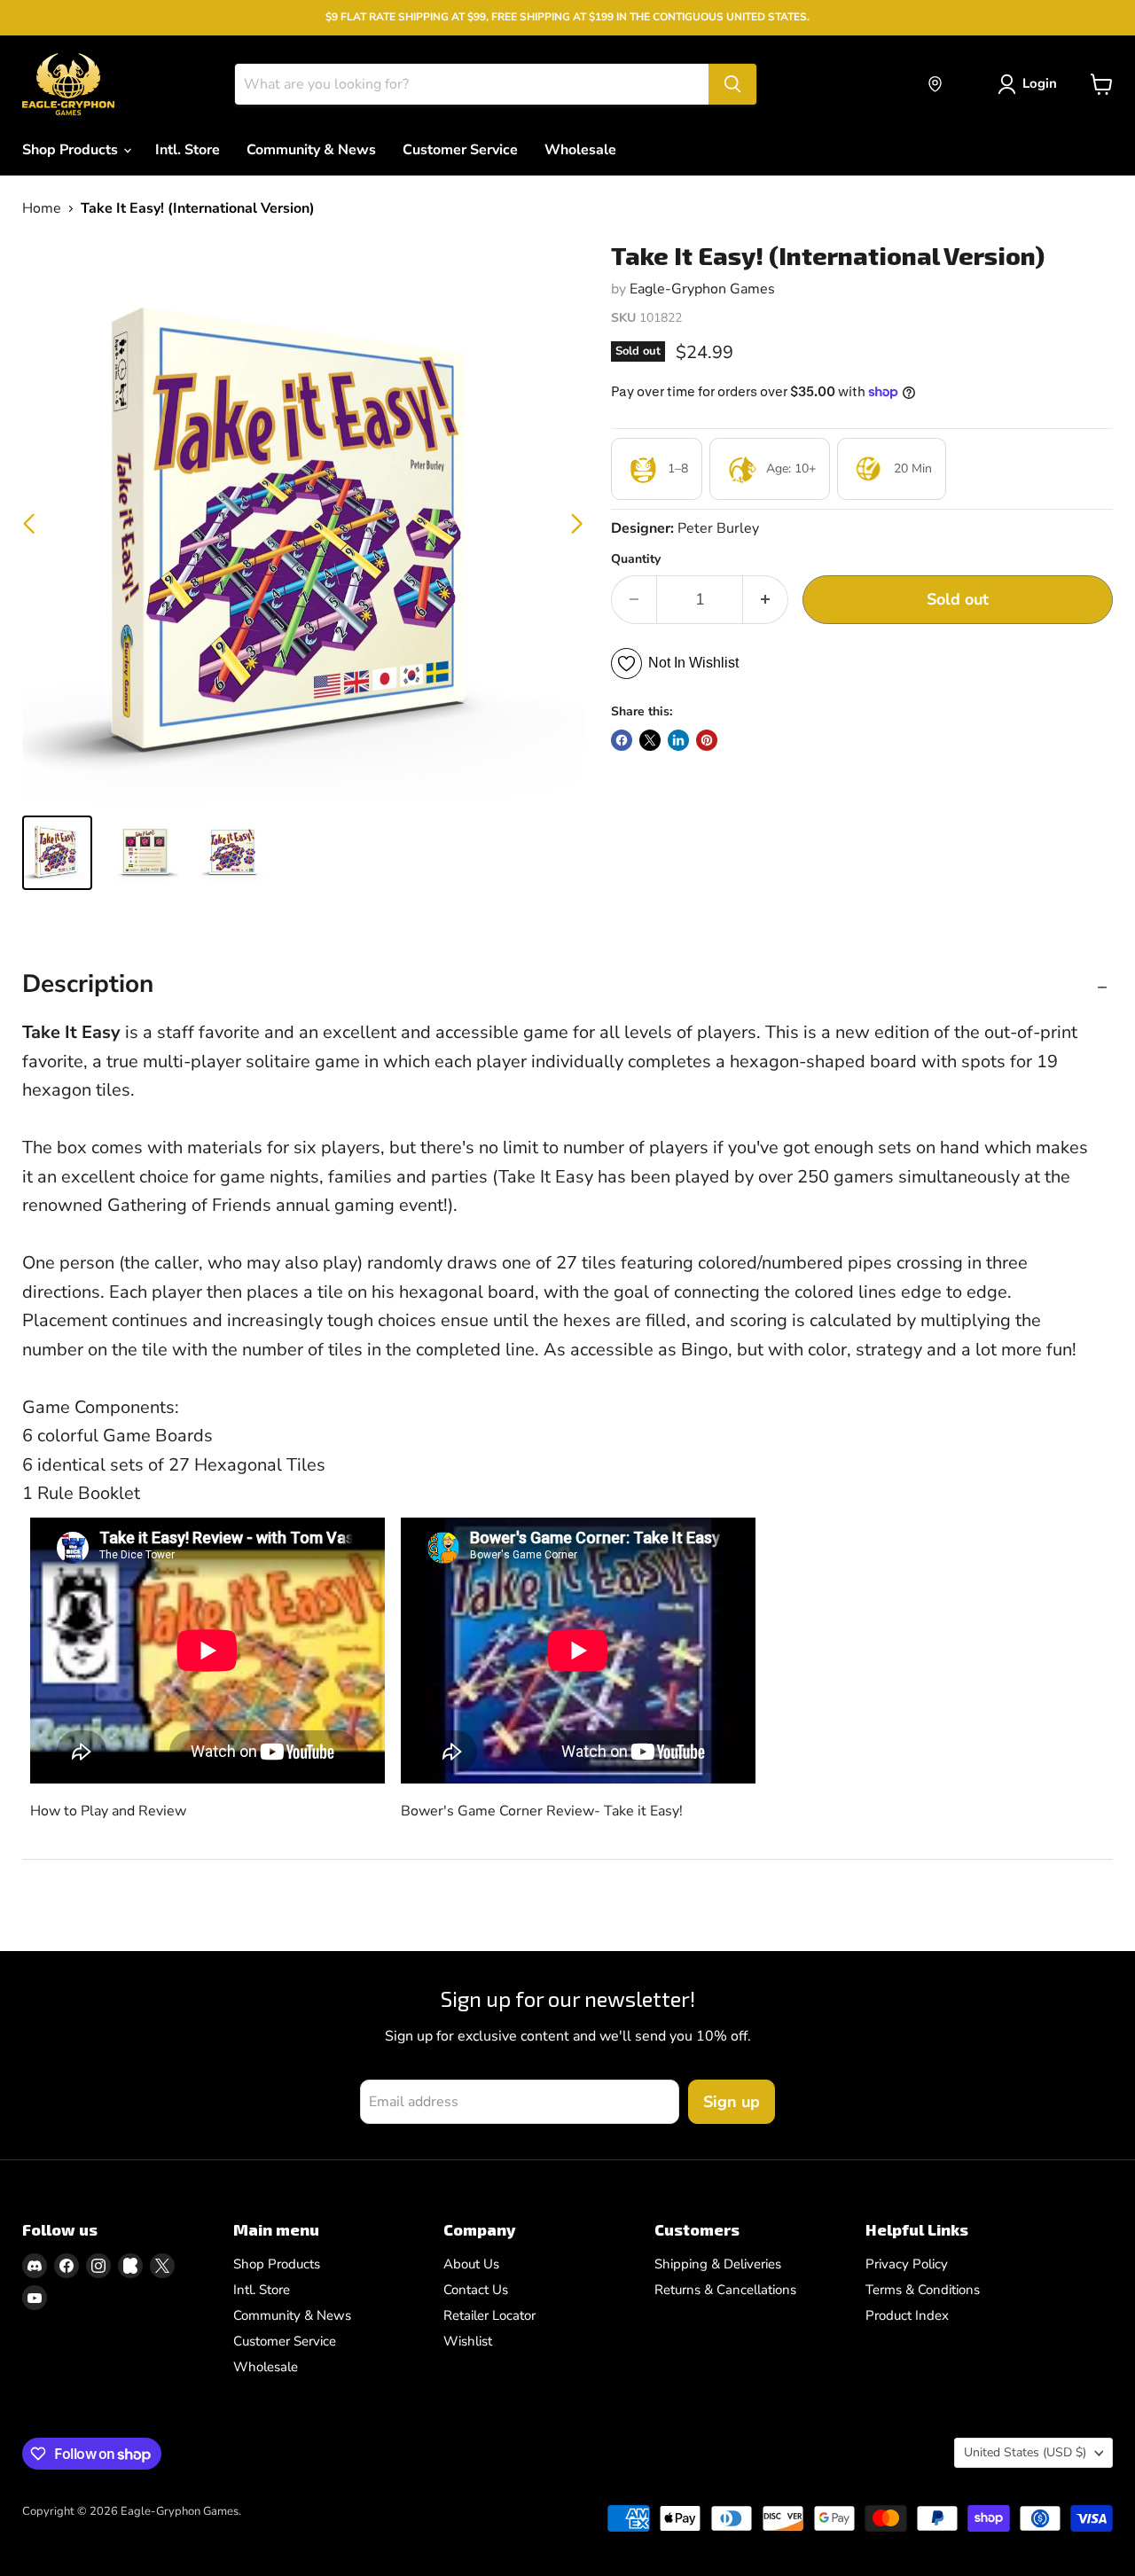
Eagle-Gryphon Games (702, 289)
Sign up (732, 2102)
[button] (577, 524)
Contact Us (476, 2290)
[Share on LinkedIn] (678, 740)
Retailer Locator (489, 2315)
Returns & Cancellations (725, 2290)
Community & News (311, 150)
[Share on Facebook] (622, 740)
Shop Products (72, 150)
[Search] (732, 84)
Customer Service (460, 150)
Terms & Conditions (923, 2290)
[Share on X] (650, 740)
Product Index (907, 2315)
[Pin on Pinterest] (707, 740)
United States (1025, 2452)
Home (42, 208)
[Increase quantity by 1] (766, 600)
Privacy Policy (907, 2264)
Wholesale (580, 150)
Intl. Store (188, 150)
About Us (471, 2264)
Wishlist (468, 2341)
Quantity (636, 559)
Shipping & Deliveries (718, 2264)
